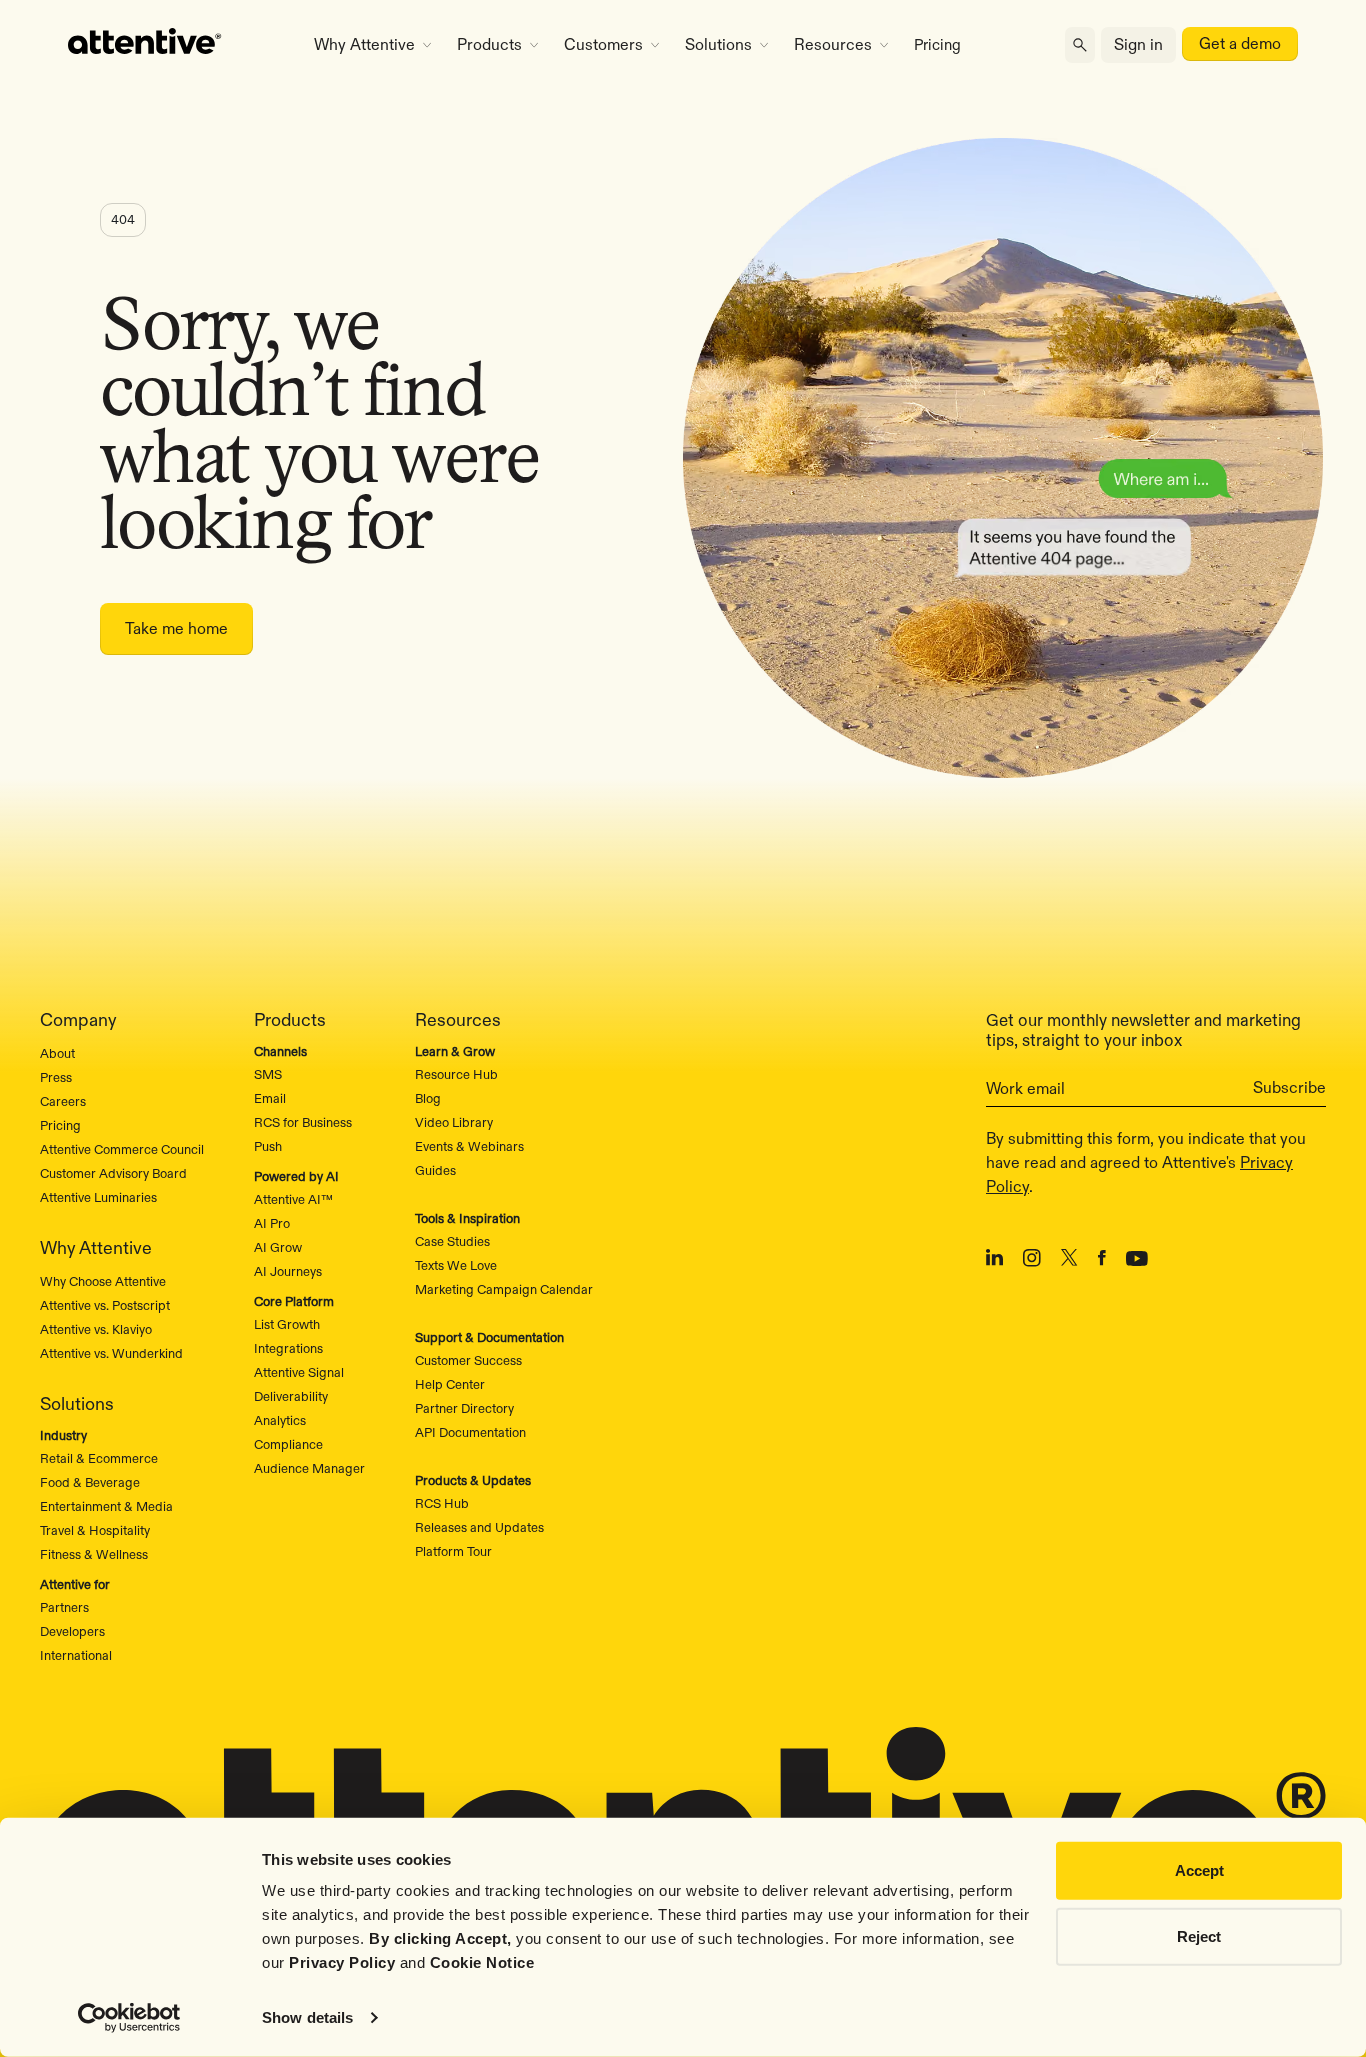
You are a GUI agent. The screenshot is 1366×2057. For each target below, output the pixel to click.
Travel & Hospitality (95, 1530)
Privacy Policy (342, 1962)
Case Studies (452, 1241)
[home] (166, 45)
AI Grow (278, 1247)
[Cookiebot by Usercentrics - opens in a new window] (129, 2018)
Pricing (937, 44)
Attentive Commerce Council (122, 1149)
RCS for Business (303, 1122)
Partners (64, 1607)
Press (56, 1077)
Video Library (454, 1122)
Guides (435, 1170)
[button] (372, 45)
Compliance (288, 1444)
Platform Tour (453, 1551)
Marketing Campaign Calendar (504, 1289)
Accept (1199, 1870)
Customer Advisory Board (113, 1173)
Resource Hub (456, 1074)
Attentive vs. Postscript (105, 1305)
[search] (1080, 45)
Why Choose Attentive (103, 1281)
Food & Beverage (90, 1482)
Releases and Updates (479, 1527)
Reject (1199, 1935)
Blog (428, 1098)
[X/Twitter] (1069, 1261)
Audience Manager (309, 1468)
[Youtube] (1137, 1261)
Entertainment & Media (106, 1506)
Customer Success (468, 1360)
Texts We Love (456, 1265)
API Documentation (470, 1432)
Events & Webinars (469, 1146)
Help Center (450, 1384)
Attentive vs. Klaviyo (96, 1329)
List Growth (287, 1324)
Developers (72, 1631)
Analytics (280, 1420)
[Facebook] (1102, 1261)
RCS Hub (442, 1503)
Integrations (288, 1348)
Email (270, 1098)
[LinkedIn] (994, 1261)
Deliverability (291, 1396)
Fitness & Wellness (94, 1554)
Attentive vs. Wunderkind (111, 1353)
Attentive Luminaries (98, 1197)
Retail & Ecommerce (99, 1458)
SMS (268, 1074)
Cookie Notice (482, 1962)
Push (268, 1146)
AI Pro (272, 1223)
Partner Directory (464, 1408)
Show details (307, 2017)
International (76, 1655)
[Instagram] (1032, 1261)
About (57, 1053)
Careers (63, 1101)
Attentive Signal (299, 1372)
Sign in (1138, 44)
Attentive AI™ (293, 1199)
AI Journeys (288, 1271)
